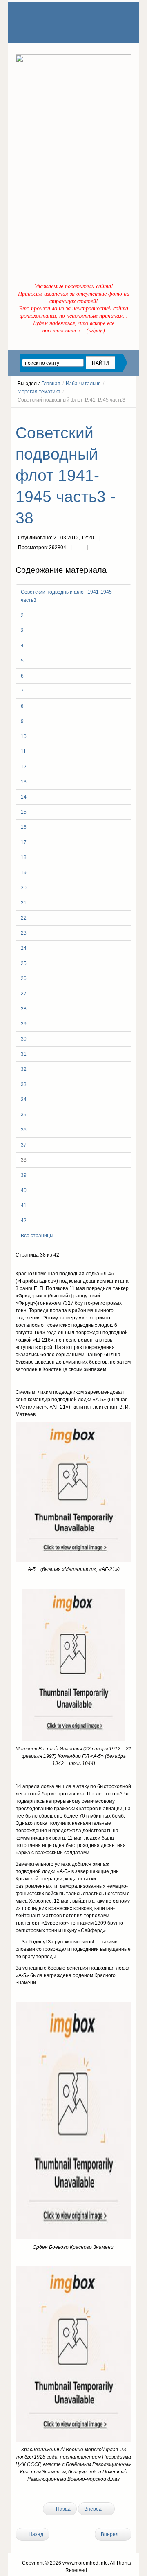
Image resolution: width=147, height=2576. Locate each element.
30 (24, 1039)
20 (24, 888)
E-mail (96, 548)
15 (24, 812)
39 (24, 1175)
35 (24, 1115)
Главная (51, 384)
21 (24, 903)
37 (24, 1145)
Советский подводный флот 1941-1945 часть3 (66, 596)
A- (129, 415)
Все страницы (37, 1236)
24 (24, 948)
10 (24, 736)
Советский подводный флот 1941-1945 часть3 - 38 (66, 475)
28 (24, 1009)
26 (24, 978)
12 (24, 767)
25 (24, 963)
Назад (63, 2509)
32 (24, 1069)
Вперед (94, 2509)
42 (24, 1221)
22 (24, 918)
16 (24, 827)
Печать (79, 548)
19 (24, 873)
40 (24, 1190)
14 (24, 797)
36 (24, 1130)
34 (24, 1100)
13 (24, 782)
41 (24, 1205)
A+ (114, 415)
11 (23, 752)
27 (24, 994)
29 (24, 1024)
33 (24, 1084)
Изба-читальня (83, 384)
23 (24, 933)
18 (24, 857)
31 (24, 1054)
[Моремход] (47, 14)
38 (24, 1160)
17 (24, 842)
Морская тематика (39, 392)
